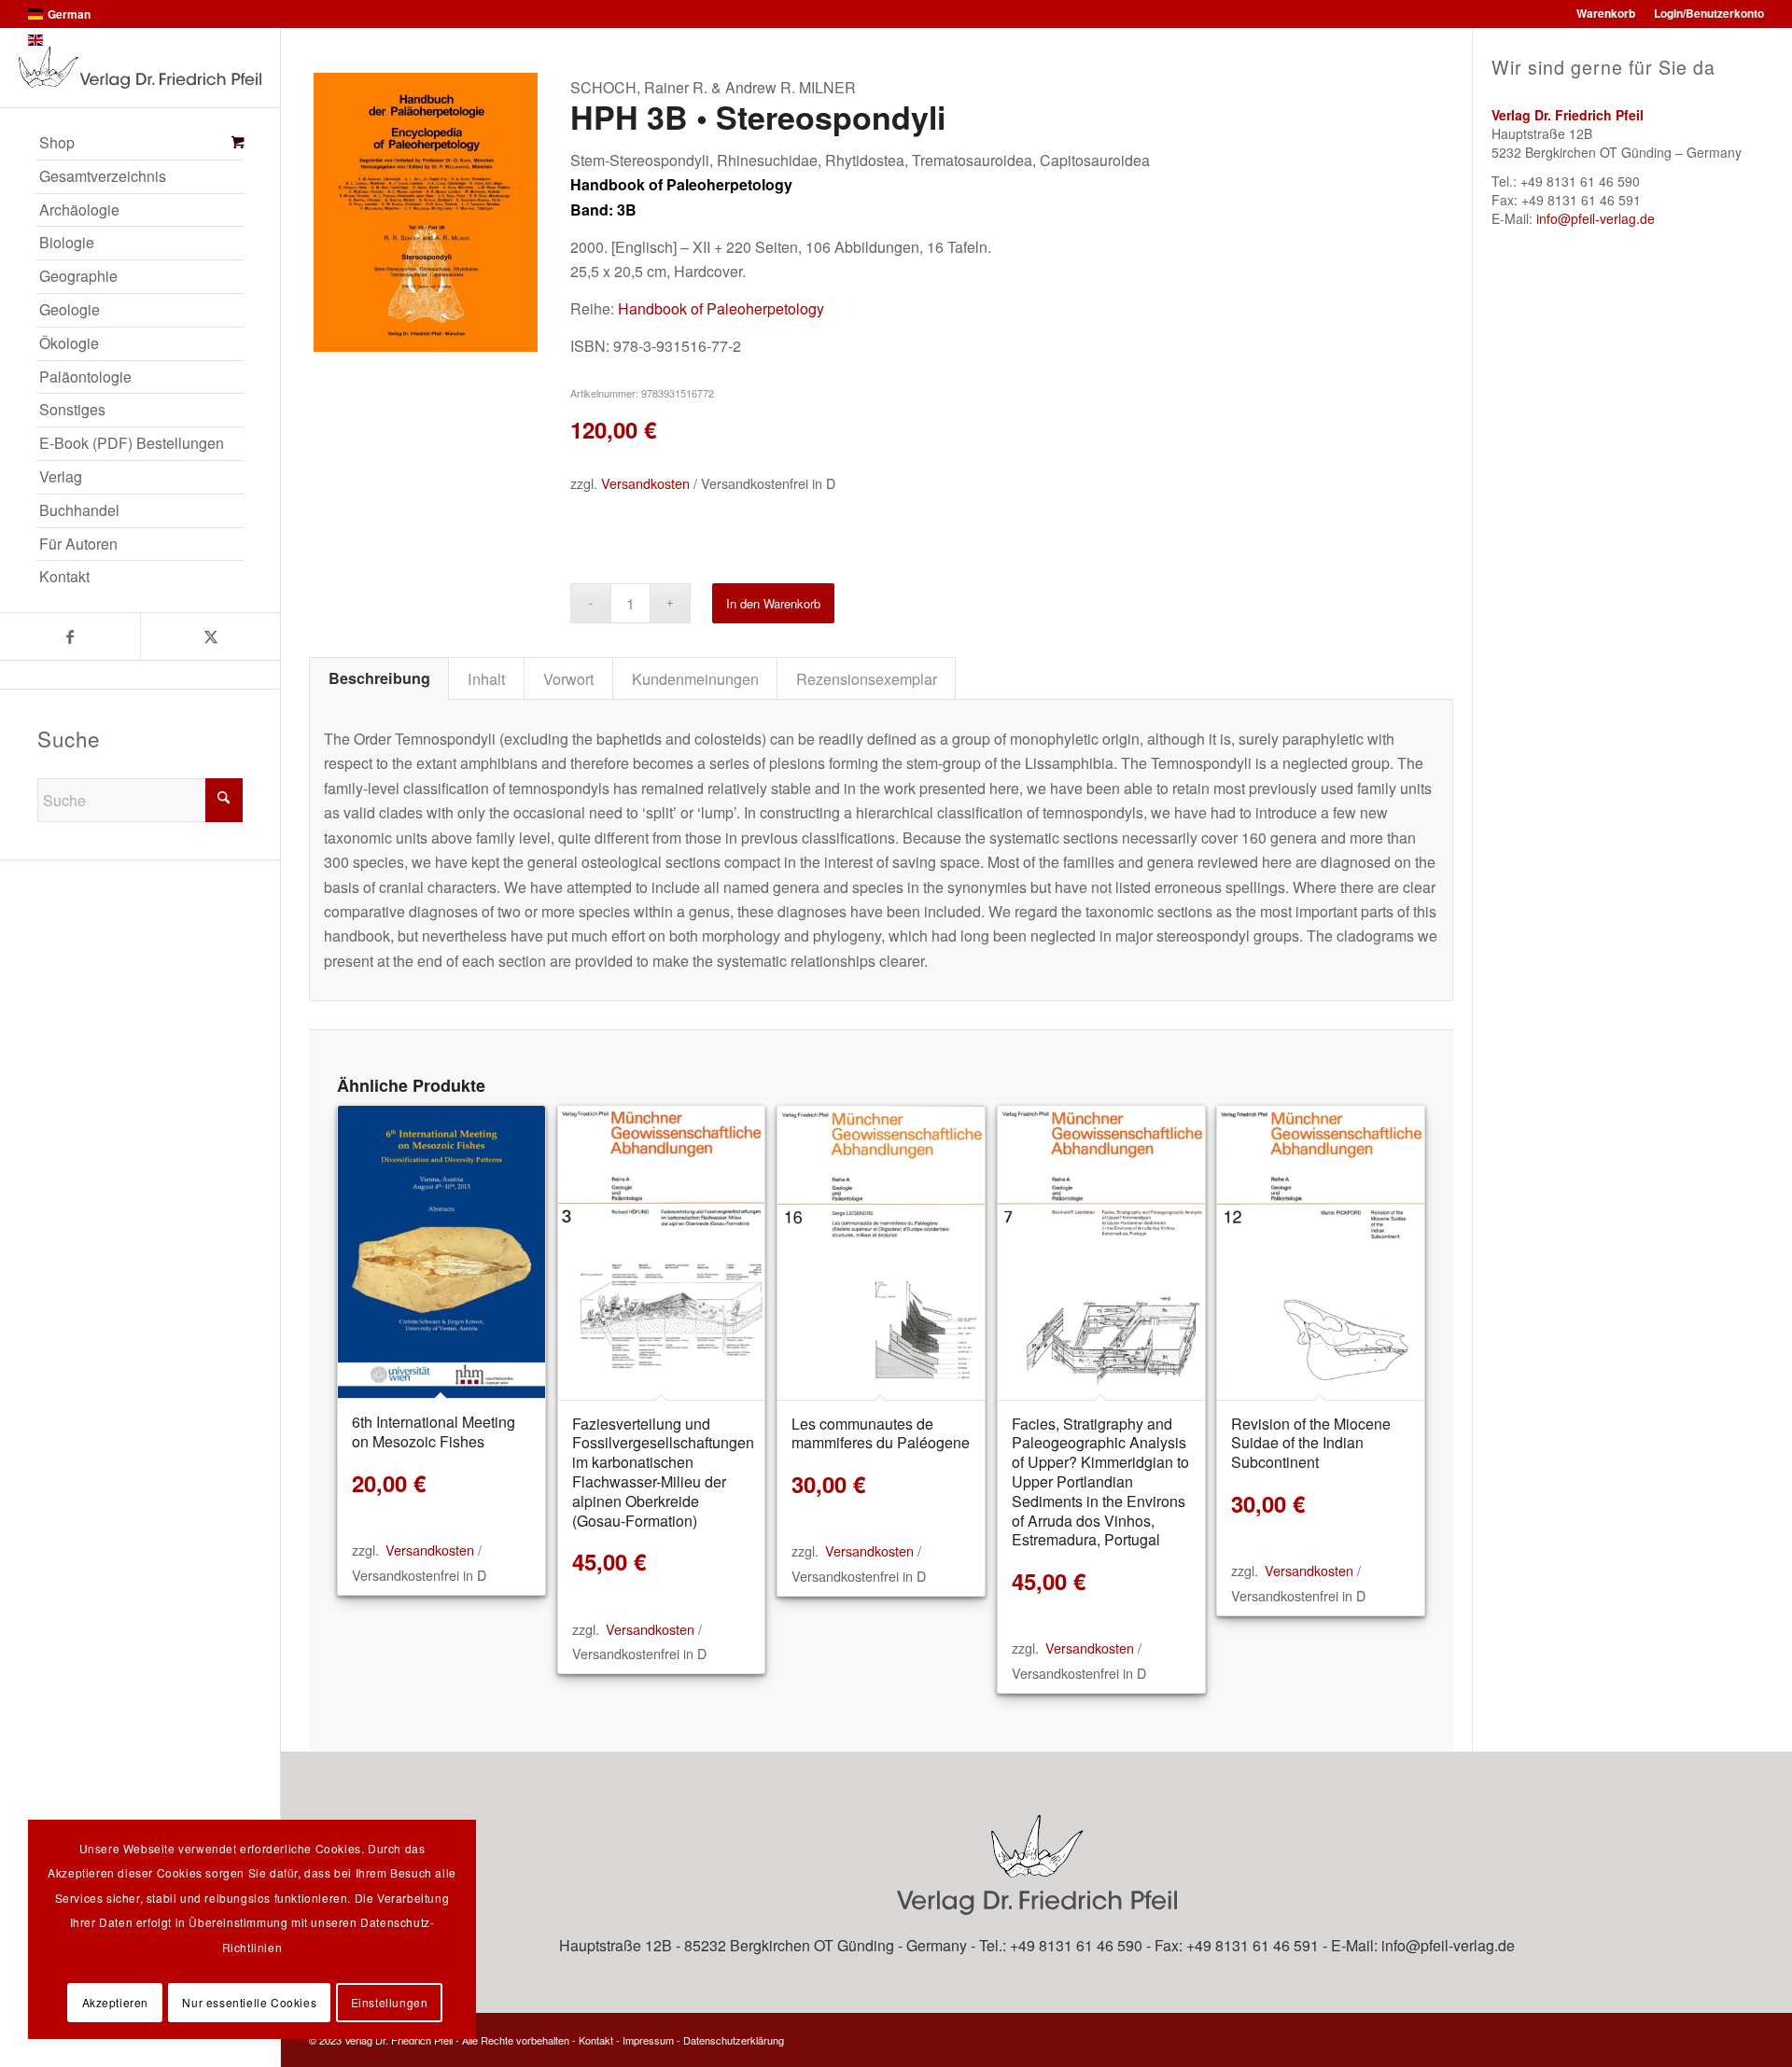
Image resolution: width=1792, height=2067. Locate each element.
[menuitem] (140, 144)
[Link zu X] (210, 636)
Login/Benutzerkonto (1709, 13)
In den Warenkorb (773, 603)
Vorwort (569, 678)
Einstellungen (390, 2002)
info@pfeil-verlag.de (1596, 218)
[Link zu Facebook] (70, 636)
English (67, 40)
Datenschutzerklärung (734, 2040)
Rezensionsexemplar (867, 678)
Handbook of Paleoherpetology (721, 308)
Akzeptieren (116, 2002)
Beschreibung (379, 678)
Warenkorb (1606, 13)
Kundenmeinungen (695, 678)
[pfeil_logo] (140, 68)
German (69, 14)
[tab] (379, 678)
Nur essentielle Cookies (249, 2002)
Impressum (648, 2040)
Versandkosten (645, 483)
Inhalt (487, 678)
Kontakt (596, 2040)
